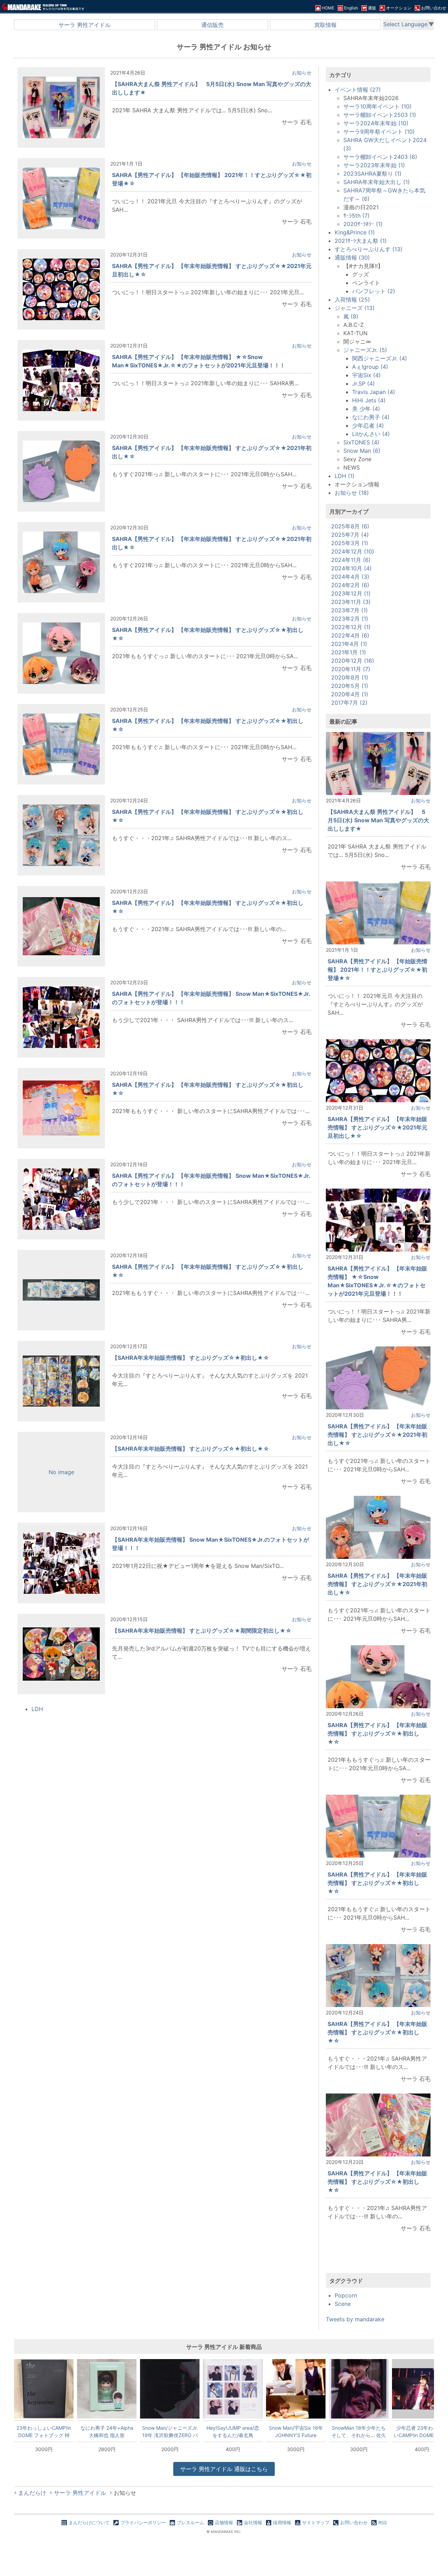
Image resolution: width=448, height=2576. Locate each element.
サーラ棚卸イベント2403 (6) (380, 157)
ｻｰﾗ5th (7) (356, 216)
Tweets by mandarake (355, 2319)
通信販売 (212, 25)
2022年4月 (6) (350, 635)
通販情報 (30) (352, 258)
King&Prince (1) (355, 232)
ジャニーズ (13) (355, 308)
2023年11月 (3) (351, 602)
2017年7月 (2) (349, 703)
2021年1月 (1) (349, 652)
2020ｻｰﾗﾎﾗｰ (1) (363, 224)
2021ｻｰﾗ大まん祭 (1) (361, 241)
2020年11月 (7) (351, 669)
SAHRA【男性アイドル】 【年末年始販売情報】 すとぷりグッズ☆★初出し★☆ (377, 1733)
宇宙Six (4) (366, 375)
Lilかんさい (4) (371, 434)
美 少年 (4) (366, 409)
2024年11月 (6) (351, 560)
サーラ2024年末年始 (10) (376, 123)
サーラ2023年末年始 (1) (374, 165)
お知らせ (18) (352, 493)
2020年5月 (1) (350, 686)
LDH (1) (345, 476)
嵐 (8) (351, 316)
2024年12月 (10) (353, 551)
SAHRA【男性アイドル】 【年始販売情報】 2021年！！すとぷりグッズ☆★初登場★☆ (377, 970)
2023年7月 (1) (349, 610)
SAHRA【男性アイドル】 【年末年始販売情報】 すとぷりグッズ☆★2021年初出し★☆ (377, 1435)
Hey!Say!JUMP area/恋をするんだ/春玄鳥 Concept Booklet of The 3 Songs (233, 2431)
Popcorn (346, 2295)
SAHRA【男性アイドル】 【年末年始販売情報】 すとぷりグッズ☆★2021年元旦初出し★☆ (377, 1127)
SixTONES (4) (361, 442)
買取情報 (325, 25)
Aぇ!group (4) (370, 367)
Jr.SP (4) (363, 383)
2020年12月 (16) (353, 661)
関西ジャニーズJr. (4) (380, 358)
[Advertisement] (378, 2259)
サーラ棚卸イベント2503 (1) (380, 115)
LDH (37, 1709)
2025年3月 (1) (350, 543)
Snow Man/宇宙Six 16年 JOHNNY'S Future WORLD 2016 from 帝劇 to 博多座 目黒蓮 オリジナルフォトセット (296, 2431)
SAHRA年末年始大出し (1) (377, 182)
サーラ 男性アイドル (85, 25)
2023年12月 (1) (351, 593)
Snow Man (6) (362, 451)
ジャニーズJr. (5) (365, 350)
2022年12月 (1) (351, 627)
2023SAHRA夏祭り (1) (372, 174)
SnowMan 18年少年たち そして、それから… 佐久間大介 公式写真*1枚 (359, 2431)
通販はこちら (224, 2469)
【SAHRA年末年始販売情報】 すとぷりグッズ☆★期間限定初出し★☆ (202, 1631)
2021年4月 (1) (349, 644)
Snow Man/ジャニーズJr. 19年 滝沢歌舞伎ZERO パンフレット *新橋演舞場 (170, 2431)
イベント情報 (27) (358, 90)
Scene (343, 2304)
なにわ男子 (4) (371, 417)
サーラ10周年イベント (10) (377, 106)
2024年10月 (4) (351, 568)
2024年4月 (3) (350, 577)
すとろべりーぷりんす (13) (369, 249)
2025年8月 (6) (350, 526)
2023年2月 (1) (350, 619)
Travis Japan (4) (374, 392)
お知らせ (302, 73)
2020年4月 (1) (350, 694)
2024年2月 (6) (350, 585)
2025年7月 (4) (350, 535)
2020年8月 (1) (350, 677)
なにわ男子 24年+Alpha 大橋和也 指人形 (107, 2431)
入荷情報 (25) (352, 300)
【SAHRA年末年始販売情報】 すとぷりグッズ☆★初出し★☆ (191, 1358)
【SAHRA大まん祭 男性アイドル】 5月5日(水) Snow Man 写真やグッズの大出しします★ (378, 820)
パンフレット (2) (374, 291)
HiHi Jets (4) (369, 400)
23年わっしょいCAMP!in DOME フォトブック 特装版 (44, 2431)
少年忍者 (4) (368, 425)
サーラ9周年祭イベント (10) (379, 132)
